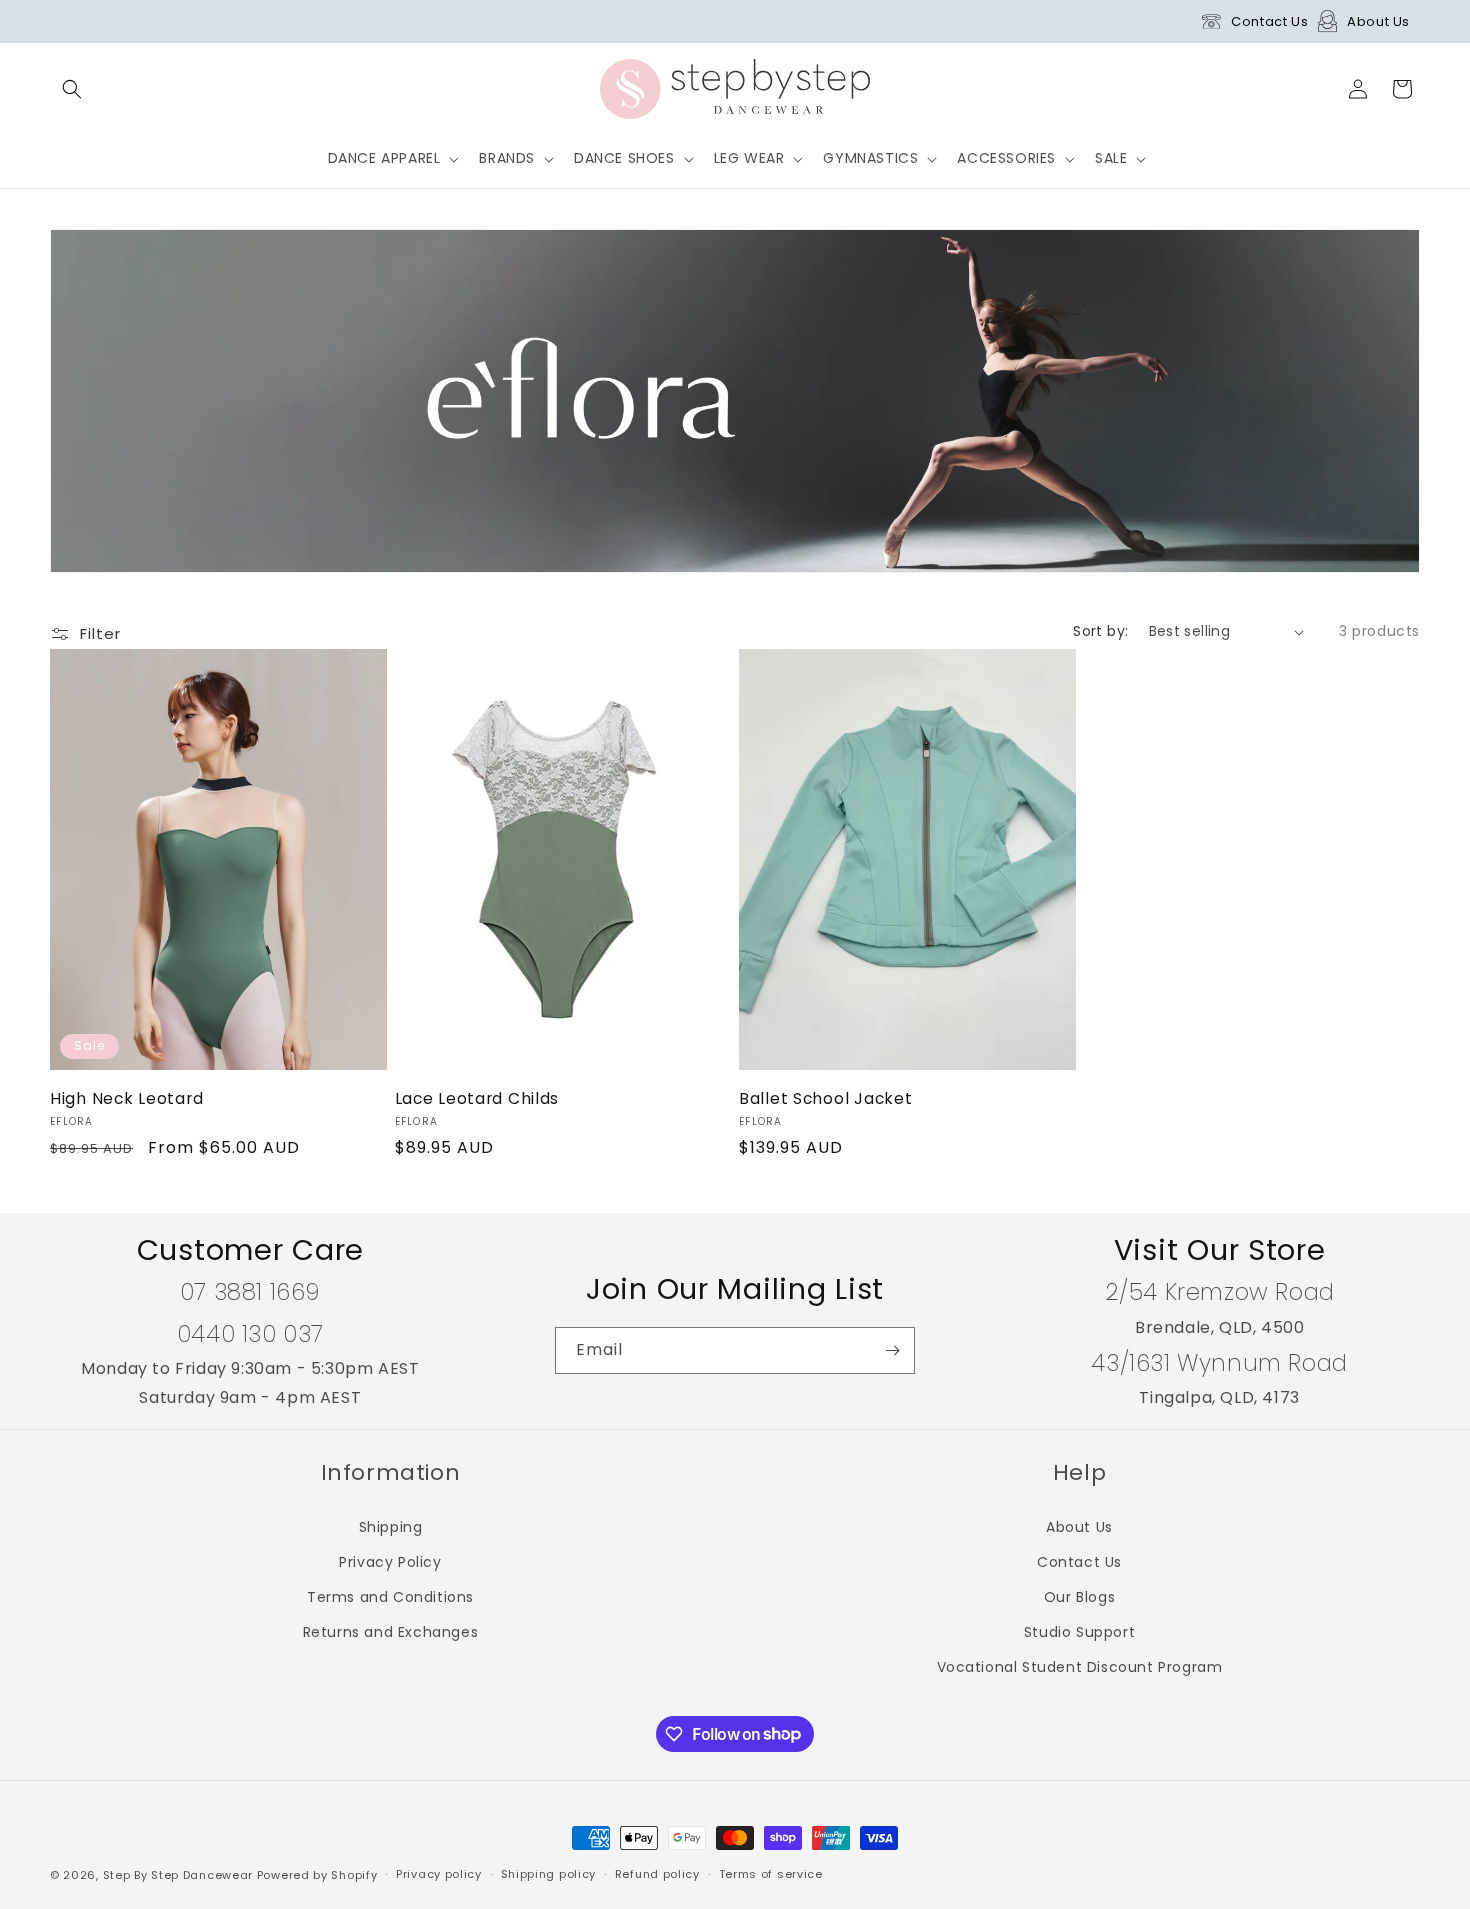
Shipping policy (549, 1874)
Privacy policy (439, 1874)
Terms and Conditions (390, 1597)
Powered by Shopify (317, 1875)
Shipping (391, 1527)
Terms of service (771, 1874)
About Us (1378, 21)
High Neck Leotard (126, 1098)
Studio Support (1079, 1632)
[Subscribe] (892, 1350)
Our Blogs (1079, 1597)
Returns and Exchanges (391, 1632)
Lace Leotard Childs (477, 1098)
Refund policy (657, 1874)
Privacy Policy (390, 1562)
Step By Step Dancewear (178, 1875)
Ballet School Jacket (825, 1098)
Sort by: (1100, 631)
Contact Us (1269, 21)
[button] (72, 89)
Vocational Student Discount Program (1080, 1667)
